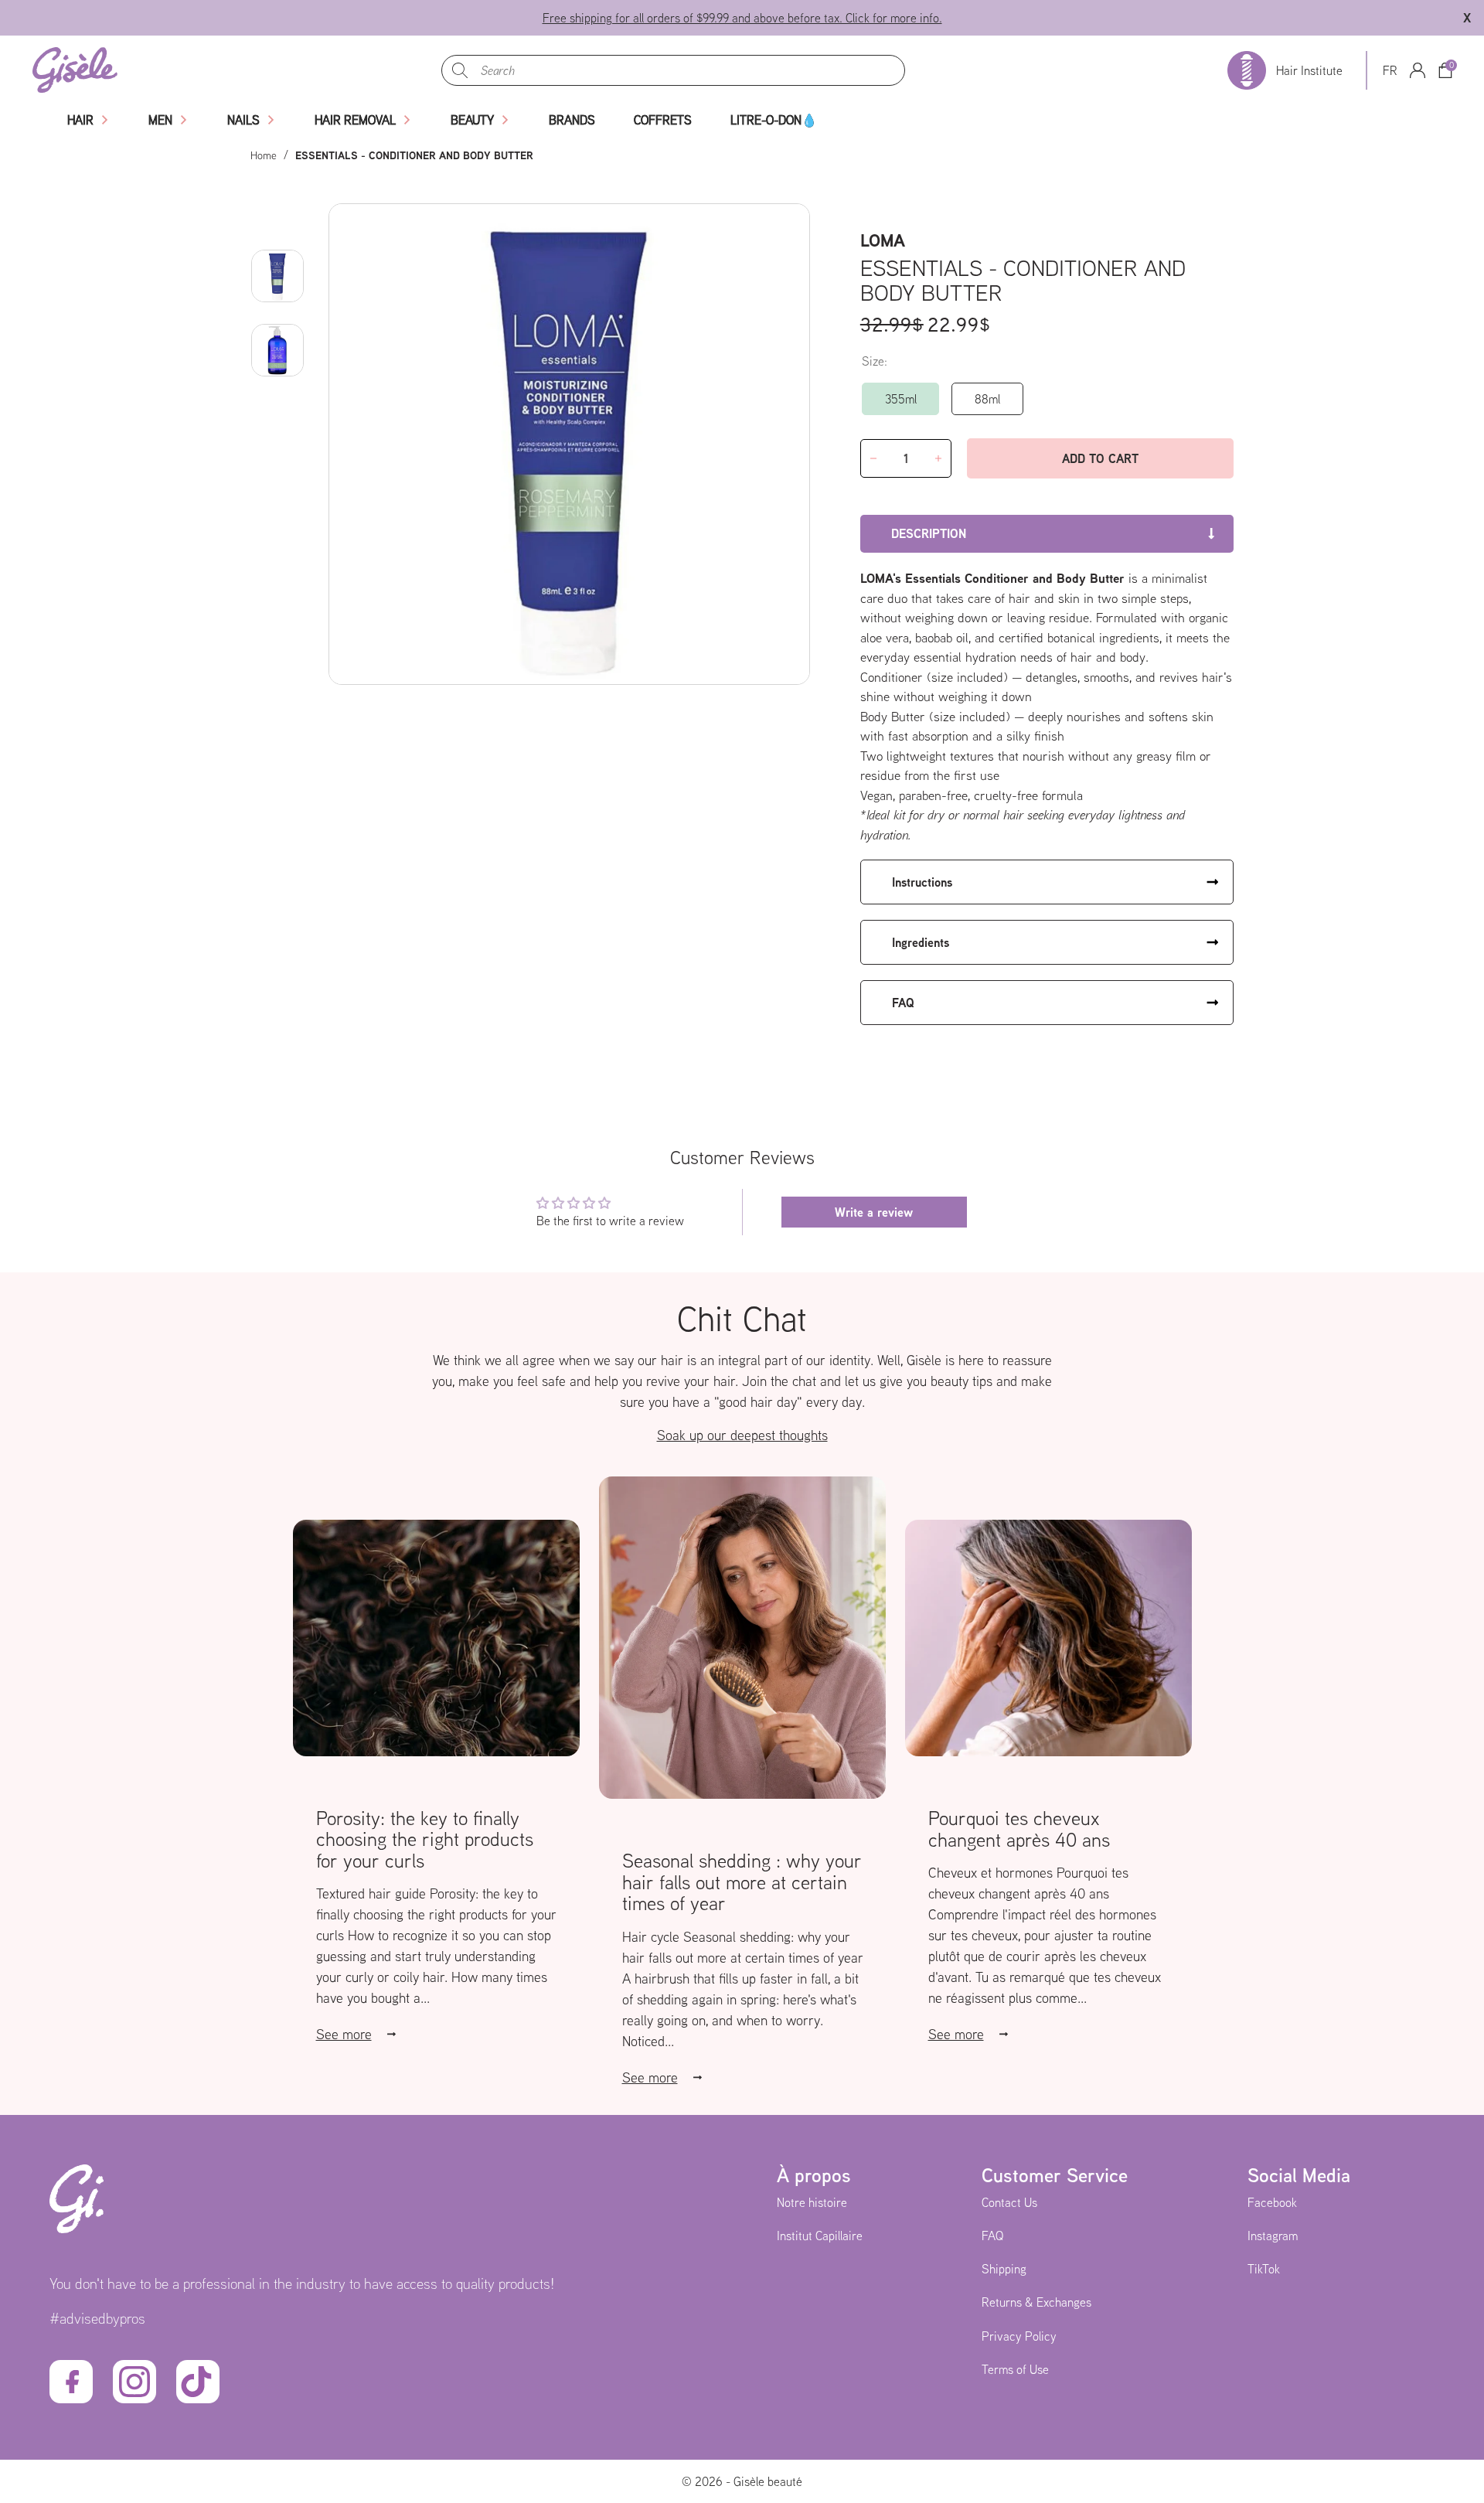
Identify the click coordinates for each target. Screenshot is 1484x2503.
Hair (80, 120)
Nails (243, 120)
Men (160, 120)
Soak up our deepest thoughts (742, 1435)
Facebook (1272, 2202)
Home (264, 155)
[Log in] (1418, 70)
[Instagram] (134, 2382)
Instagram (1273, 2236)
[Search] (460, 70)
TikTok (1264, 2269)
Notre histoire (812, 2202)
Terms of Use (1015, 2369)
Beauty (472, 120)
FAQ (992, 2236)
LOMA (883, 240)
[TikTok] (198, 2382)
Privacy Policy (1019, 2336)
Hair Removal (355, 120)
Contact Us (1009, 2202)
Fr (1390, 70)
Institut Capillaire (820, 2236)
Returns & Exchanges (1036, 2302)
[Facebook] (71, 2382)
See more (344, 2034)
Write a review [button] (874, 1212)
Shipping (1004, 2269)
